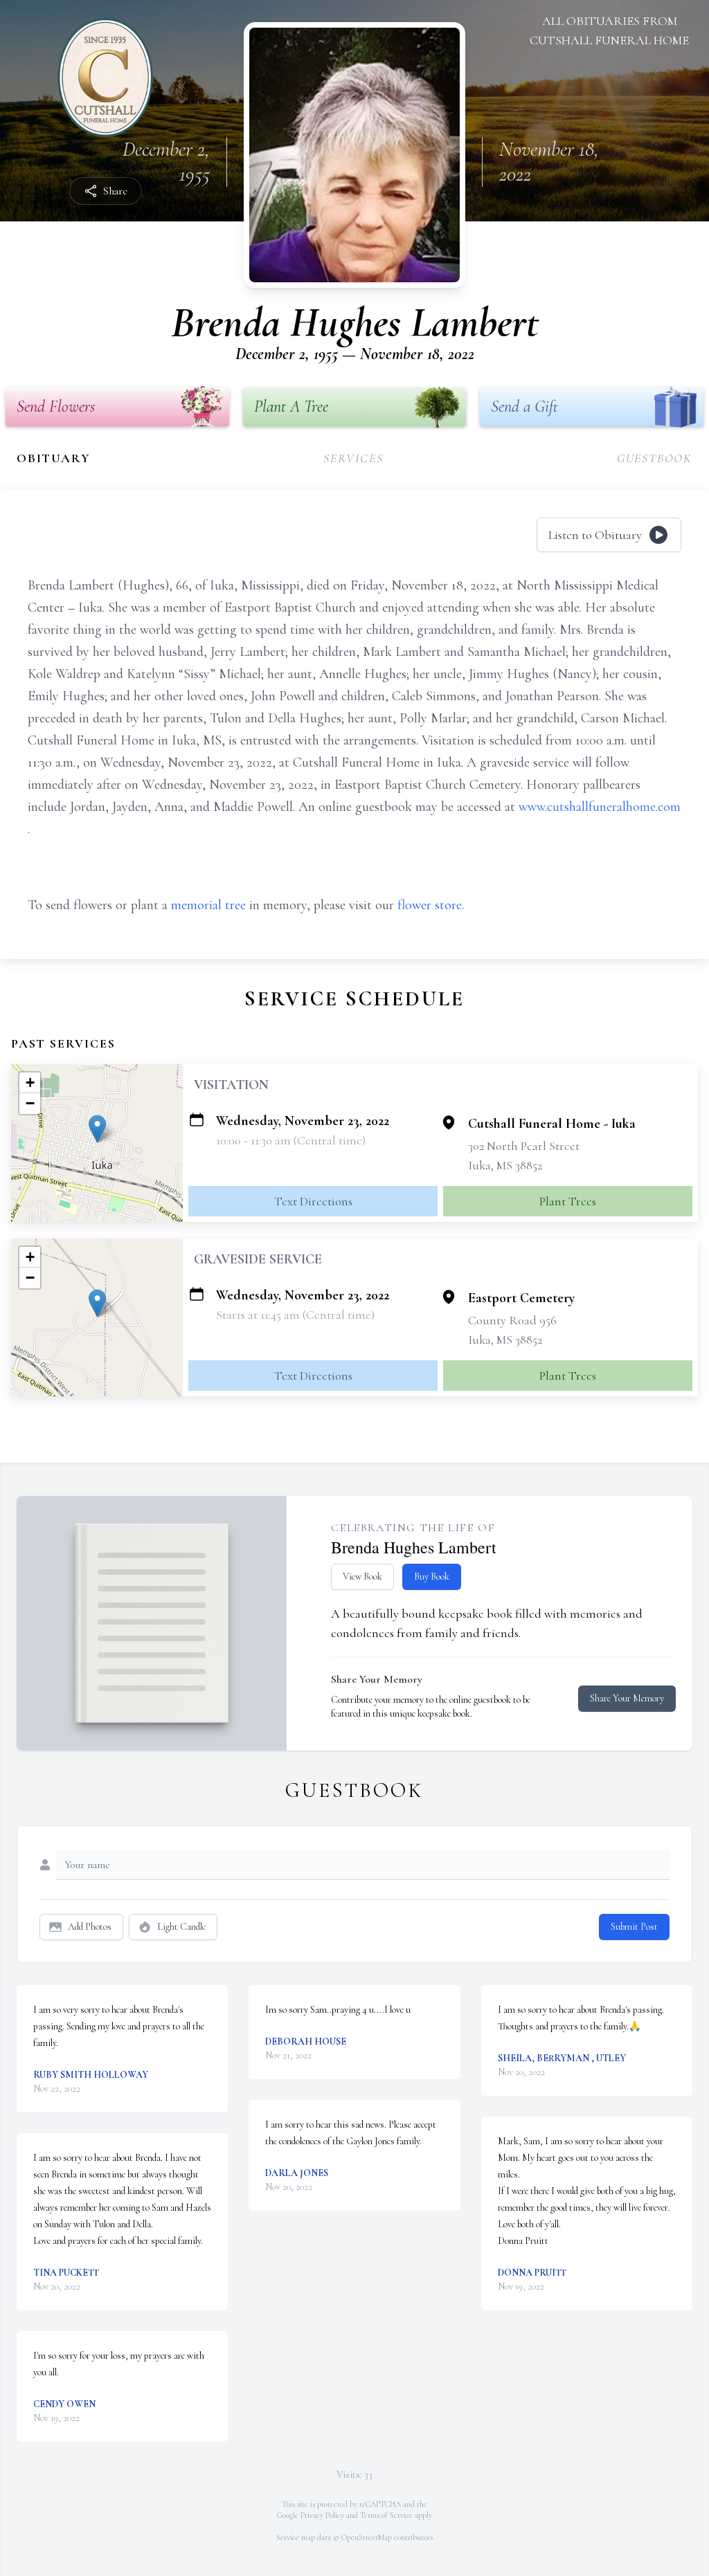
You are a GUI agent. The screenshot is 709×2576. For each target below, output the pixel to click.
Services (353, 458)
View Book (362, 1577)
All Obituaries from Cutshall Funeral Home (609, 30)
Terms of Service (386, 2515)
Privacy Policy (322, 2515)
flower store (430, 905)
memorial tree (208, 905)
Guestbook (655, 458)
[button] (97, 1129)
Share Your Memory (627, 1698)
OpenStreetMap (367, 2537)
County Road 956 (512, 1320)
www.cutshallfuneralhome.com (600, 807)
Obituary (53, 458)
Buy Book (432, 1577)
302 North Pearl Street (524, 1146)
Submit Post (634, 1927)
